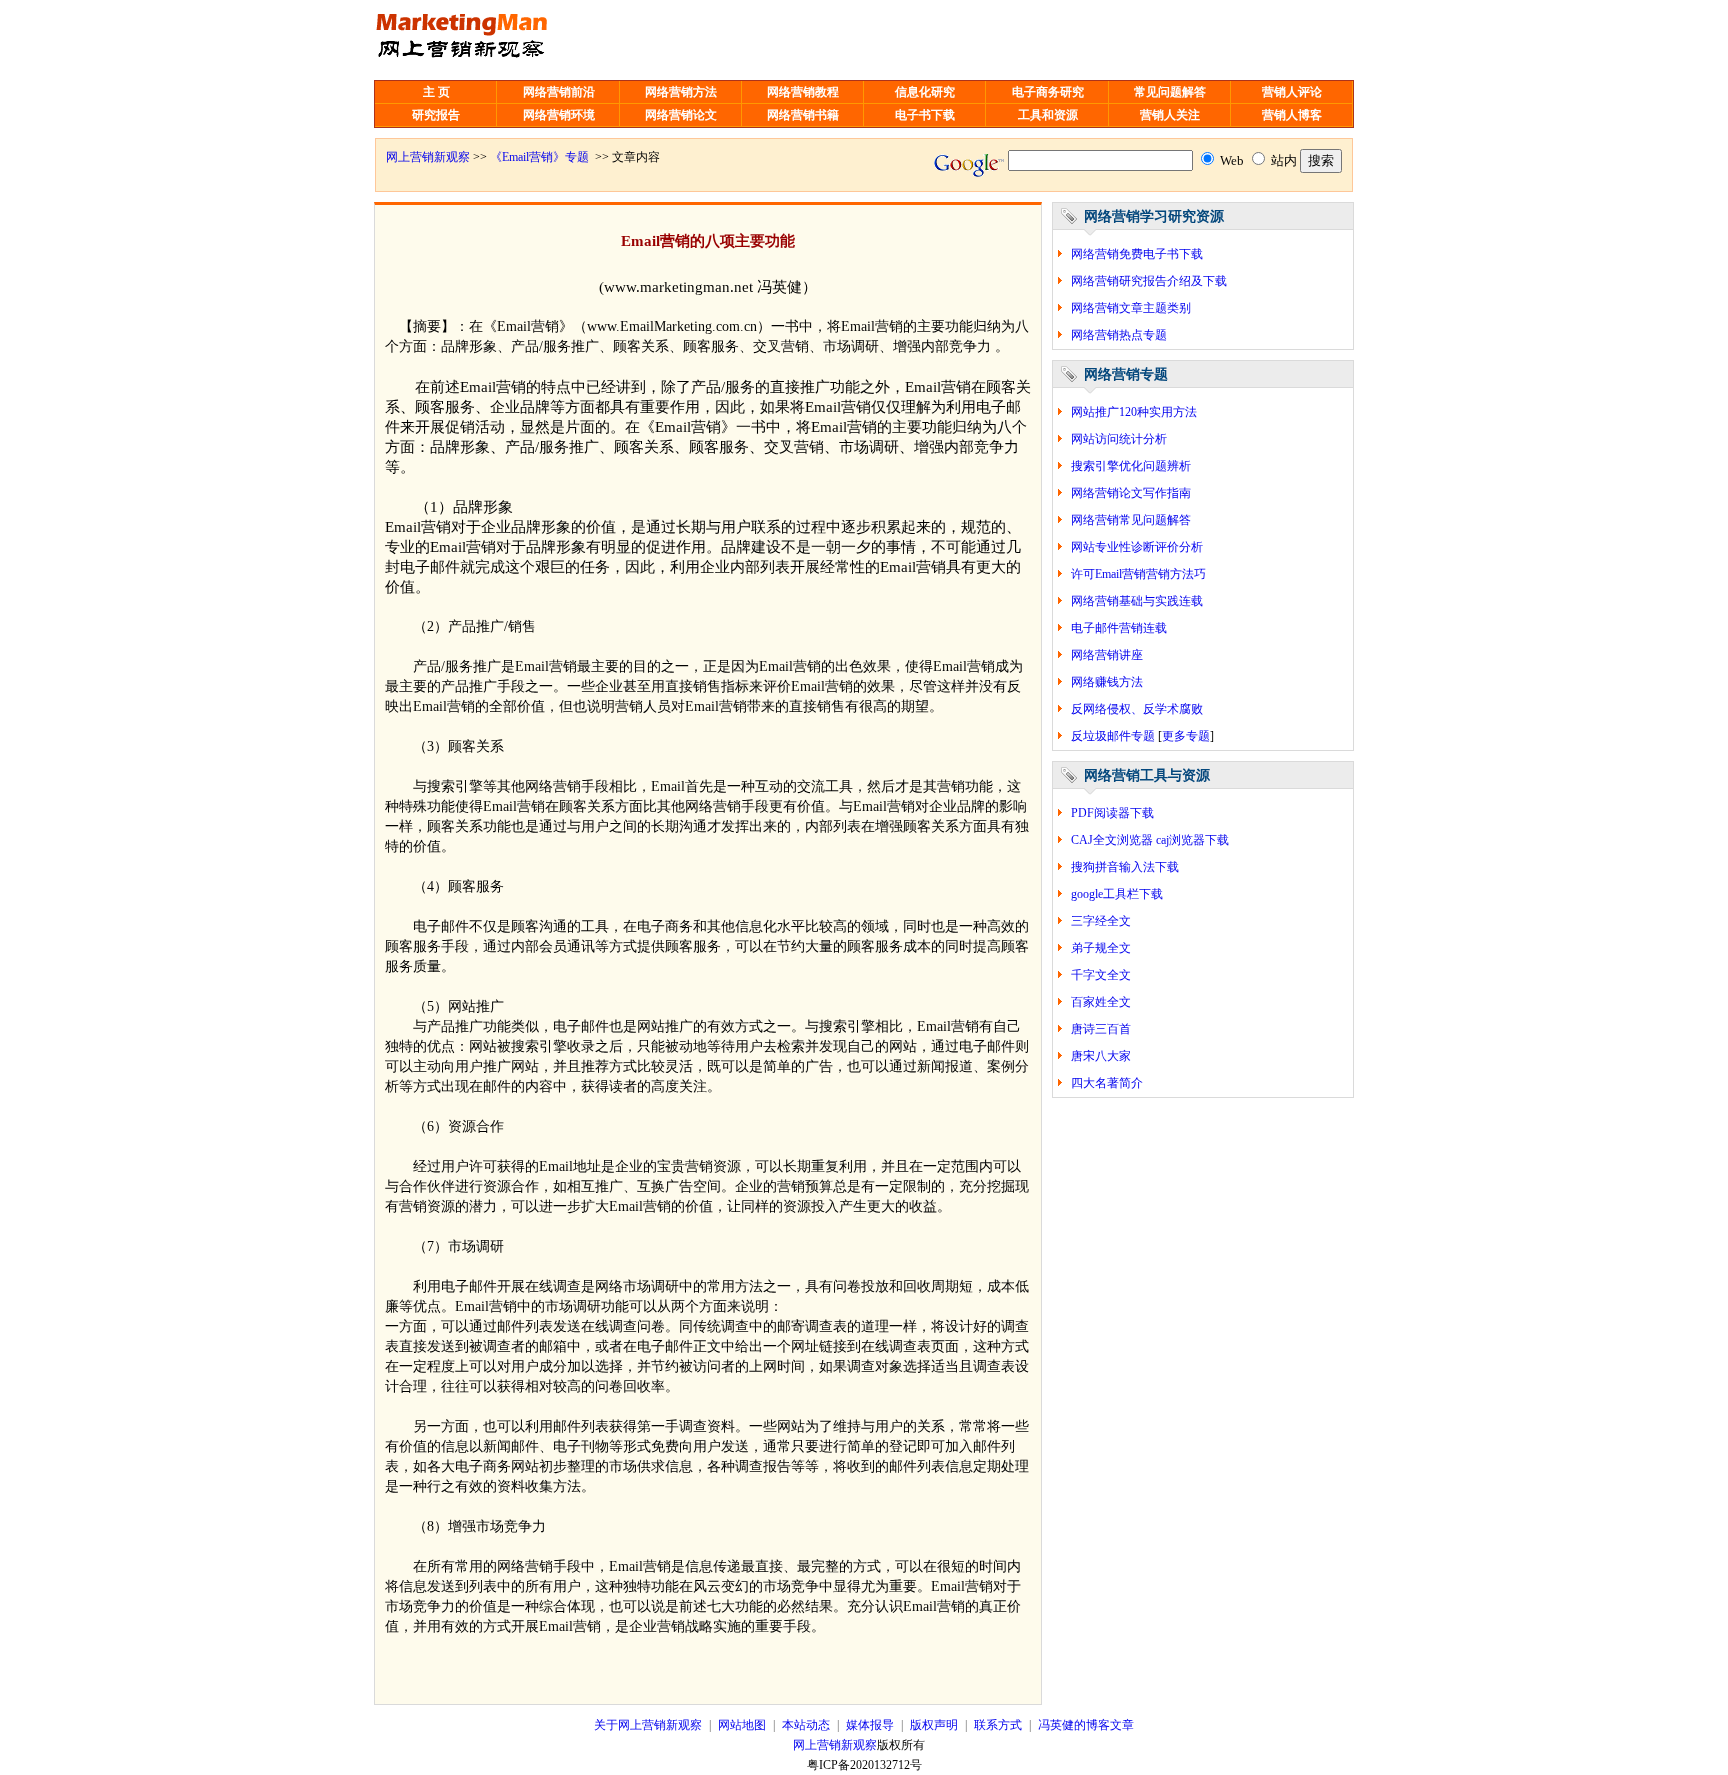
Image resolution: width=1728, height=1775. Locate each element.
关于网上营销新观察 (648, 1725)
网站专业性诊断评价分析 (1137, 547)
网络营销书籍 (803, 115)
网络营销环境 (559, 115)
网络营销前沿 (559, 92)
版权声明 (934, 1725)
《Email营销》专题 (539, 157)
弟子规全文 (1101, 948)
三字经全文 (1101, 921)
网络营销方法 (681, 92)
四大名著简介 (1107, 1083)
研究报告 (436, 115)
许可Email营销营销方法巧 (1138, 574)
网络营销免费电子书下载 (1137, 254)
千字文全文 (1101, 975)
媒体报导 (870, 1725)
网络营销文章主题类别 (1131, 308)
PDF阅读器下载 (1112, 813)
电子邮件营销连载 (1119, 628)
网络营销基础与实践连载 (1137, 601)
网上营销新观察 (428, 157)
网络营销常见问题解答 (1131, 520)
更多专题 (1186, 736)
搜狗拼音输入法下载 (1125, 867)
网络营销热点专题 (1119, 335)
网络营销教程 (803, 92)
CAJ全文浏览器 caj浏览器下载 (1150, 840)
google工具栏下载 (1117, 894)
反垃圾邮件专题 (1113, 736)
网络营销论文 (681, 115)
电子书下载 (925, 115)
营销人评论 (1292, 92)
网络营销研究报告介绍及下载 (1149, 281)
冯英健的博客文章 (1086, 1725)
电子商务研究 (1048, 92)
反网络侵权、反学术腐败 (1137, 709)
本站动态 (806, 1725)
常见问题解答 (1170, 92)
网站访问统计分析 (1119, 439)
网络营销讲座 (1107, 655)
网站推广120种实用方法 (1134, 412)
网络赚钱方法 (1107, 682)
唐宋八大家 (1101, 1056)
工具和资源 (1048, 115)
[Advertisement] (881, 40)
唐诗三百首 (1101, 1029)
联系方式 (998, 1725)
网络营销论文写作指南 (1131, 493)
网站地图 (742, 1725)
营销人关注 (1170, 115)
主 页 (436, 92)
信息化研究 (925, 92)
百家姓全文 (1101, 1002)
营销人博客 (1292, 115)
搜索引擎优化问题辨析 (1131, 466)
